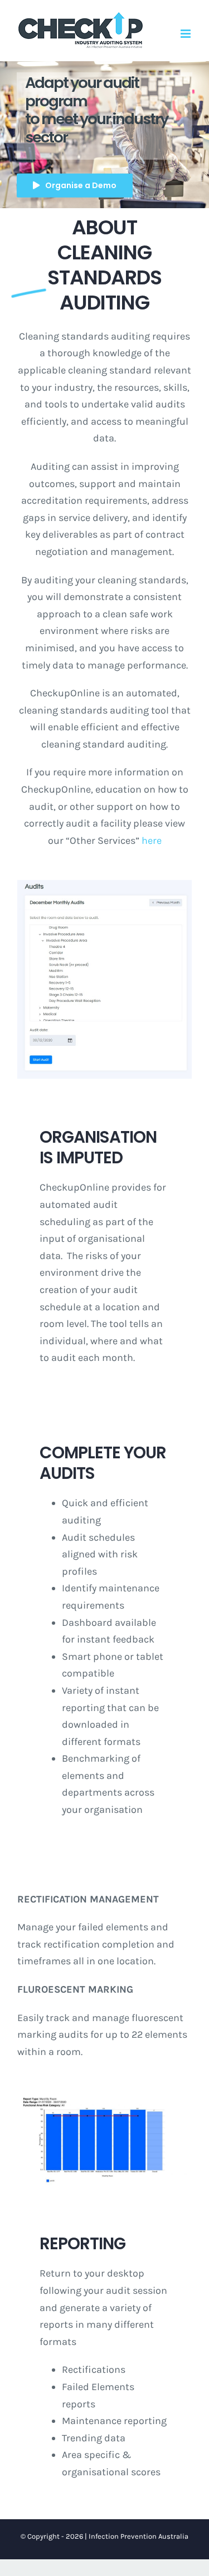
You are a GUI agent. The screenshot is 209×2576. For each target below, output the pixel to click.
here (152, 840)
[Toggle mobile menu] (186, 34)
